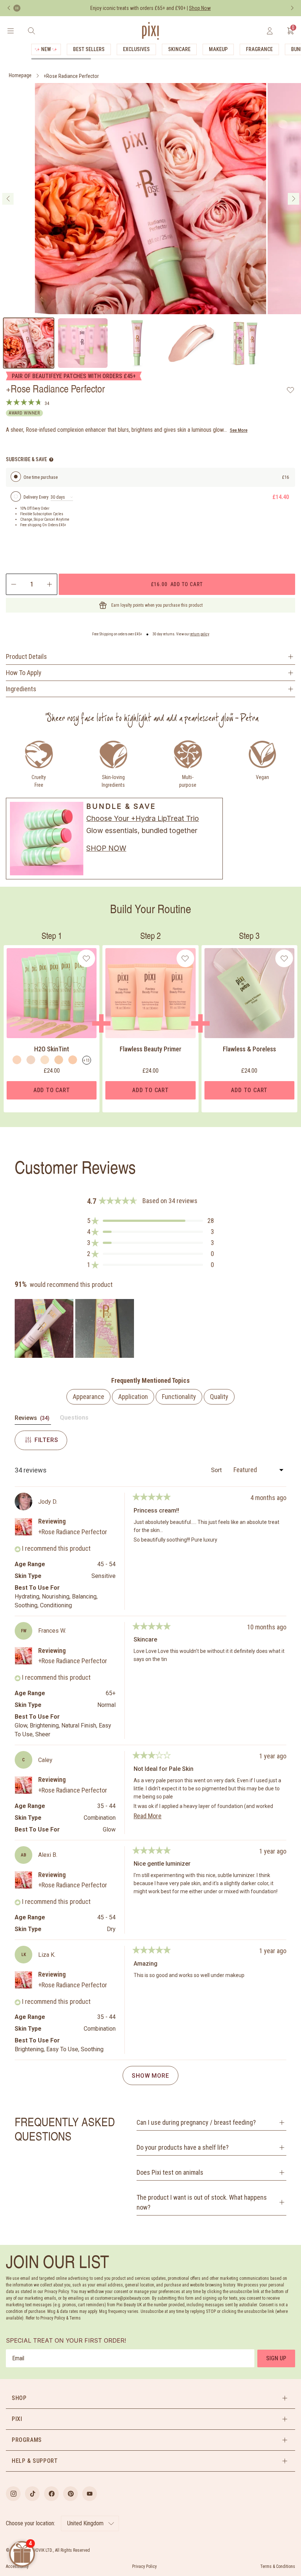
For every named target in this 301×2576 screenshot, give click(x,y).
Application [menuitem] (133, 1397)
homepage (20, 75)
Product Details (26, 656)
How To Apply (24, 673)
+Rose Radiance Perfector (71, 76)
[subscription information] (51, 460)
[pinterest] (70, 2494)
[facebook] (51, 2494)
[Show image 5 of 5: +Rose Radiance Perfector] (246, 343)
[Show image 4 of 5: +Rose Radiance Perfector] (191, 343)
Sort (217, 1470)
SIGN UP (276, 2358)
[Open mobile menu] (10, 31)
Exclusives (136, 49)
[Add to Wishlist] (291, 390)
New (46, 49)
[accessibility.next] (292, 8)
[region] (75, 1328)
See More (239, 430)
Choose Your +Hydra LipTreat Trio (143, 818)
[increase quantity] (50, 584)
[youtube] (90, 2494)
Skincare (179, 49)
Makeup (218, 49)
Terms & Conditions (278, 2566)
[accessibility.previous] (9, 8)
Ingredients (21, 689)
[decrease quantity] (13, 584)
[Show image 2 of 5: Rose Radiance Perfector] (83, 343)
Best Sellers (89, 49)
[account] (270, 31)
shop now (106, 848)
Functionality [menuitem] (179, 1397)
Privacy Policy (144, 2566)
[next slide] (293, 199)
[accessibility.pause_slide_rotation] (17, 8)
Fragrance (259, 49)
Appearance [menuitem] (88, 1397)
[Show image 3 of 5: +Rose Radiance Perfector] (137, 343)
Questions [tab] (74, 1419)
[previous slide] (8, 199)
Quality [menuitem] (219, 1397)
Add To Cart (52, 1090)
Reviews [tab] (33, 1419)
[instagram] (13, 2494)
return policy (200, 634)
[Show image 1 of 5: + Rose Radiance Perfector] (29, 343)
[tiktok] (32, 2494)
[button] (150, 1221)
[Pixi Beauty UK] (150, 31)
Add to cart (177, 584)
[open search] (31, 31)
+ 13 (86, 1060)
